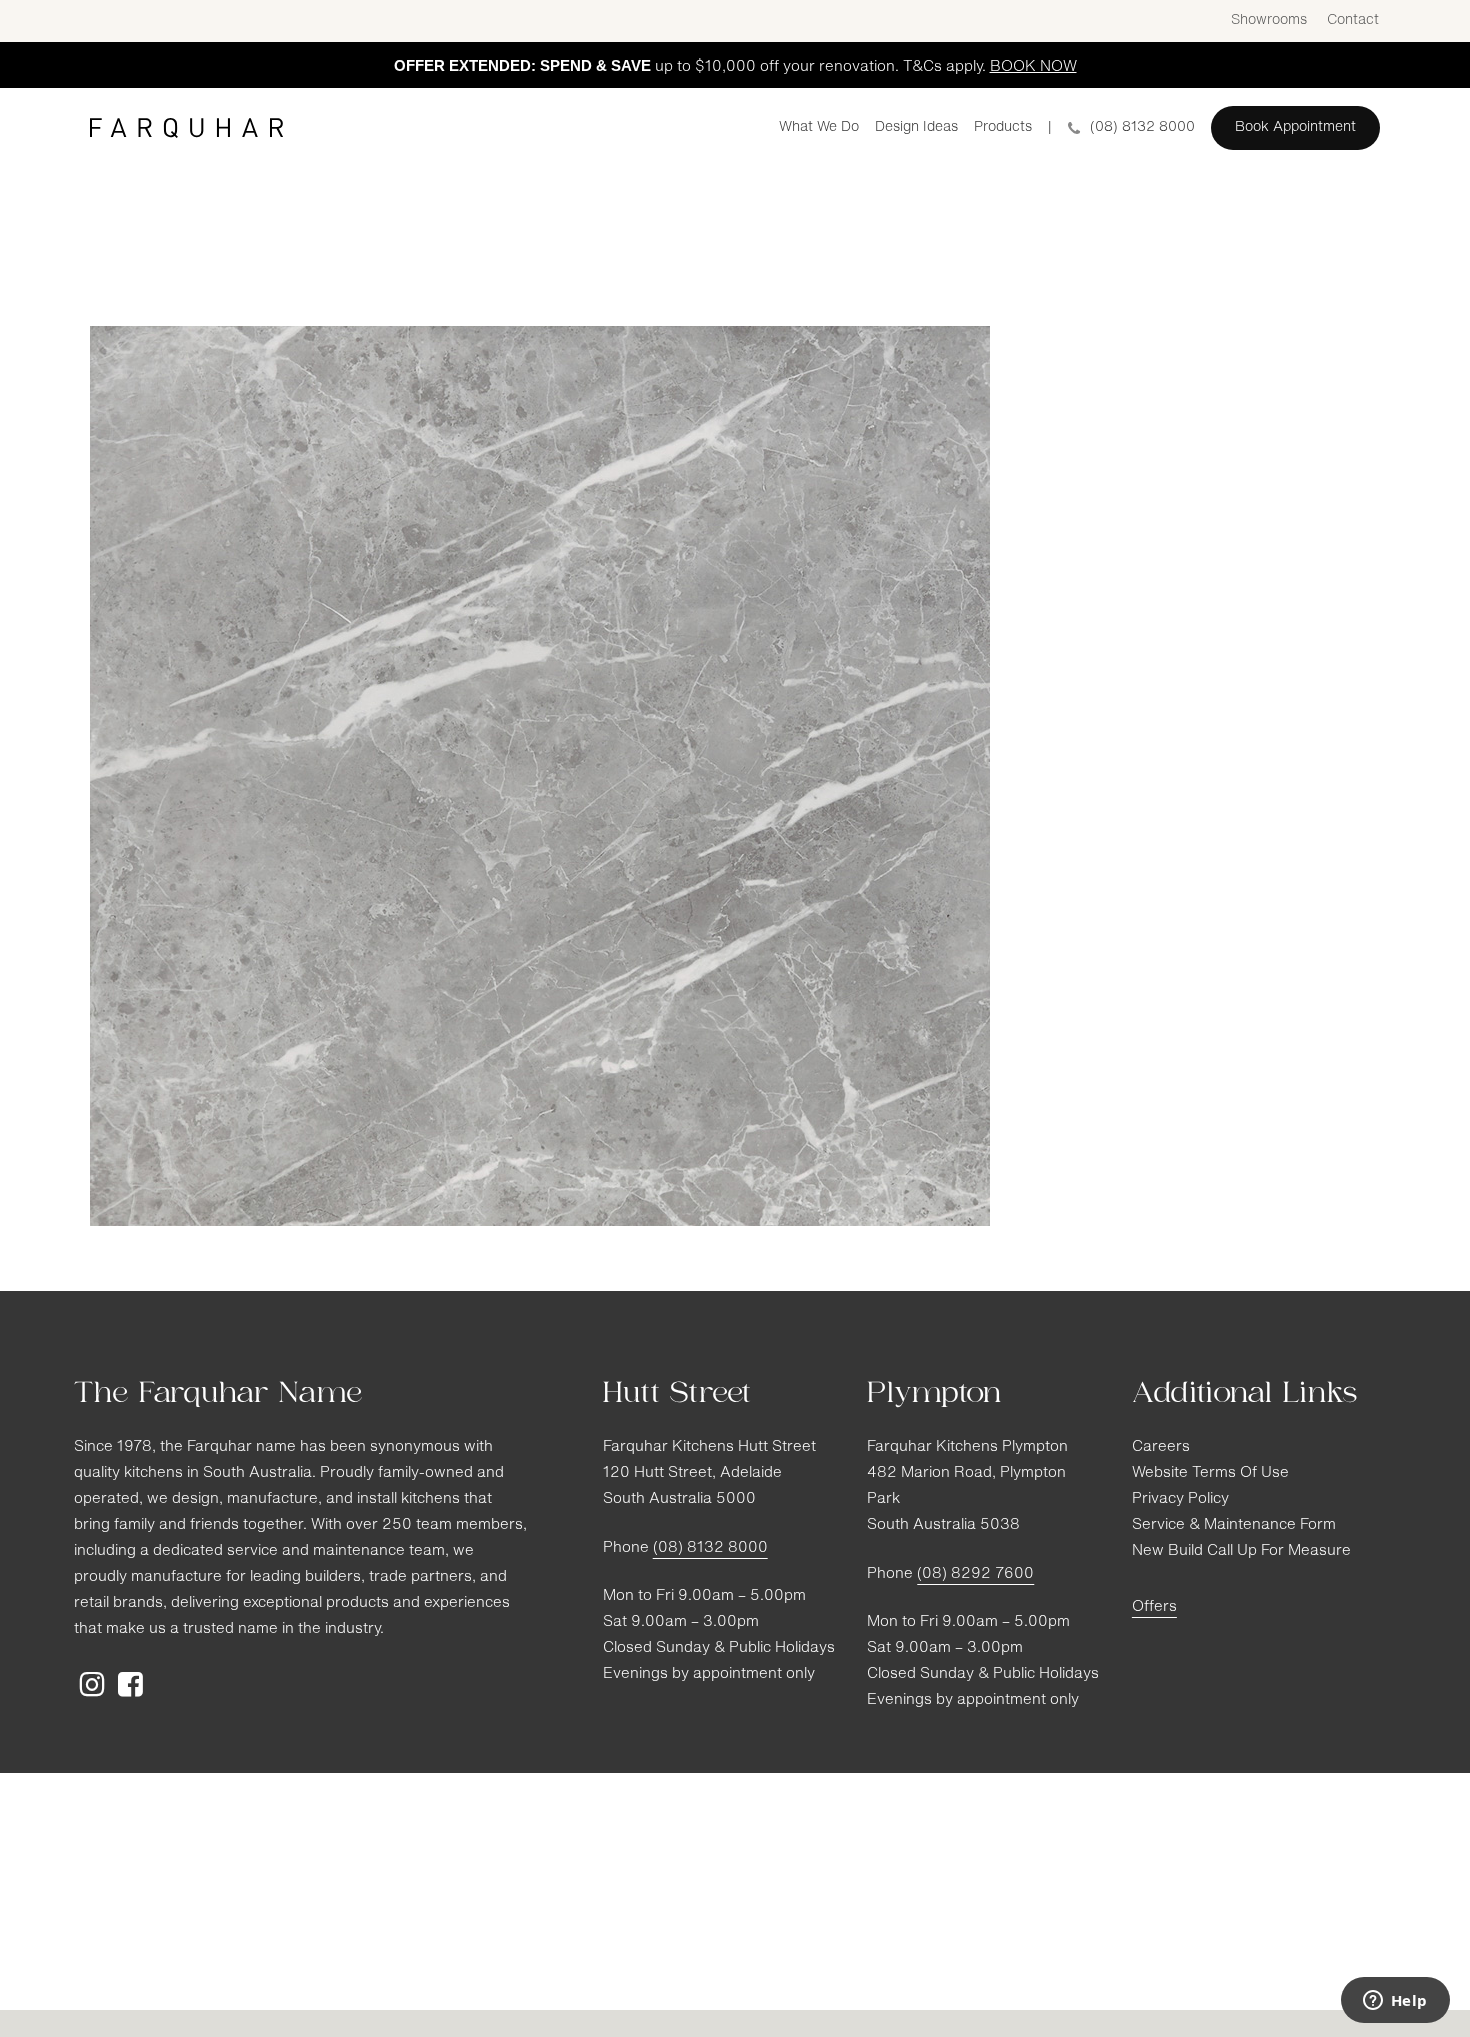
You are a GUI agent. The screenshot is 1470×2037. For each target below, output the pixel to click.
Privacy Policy (1180, 1499)
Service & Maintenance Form (1234, 1525)
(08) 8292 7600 (975, 1574)
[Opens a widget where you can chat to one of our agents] (1395, 2002)
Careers (1161, 1447)
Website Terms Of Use (1210, 1473)
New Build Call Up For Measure (1241, 1551)
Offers (1154, 1607)
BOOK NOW (1033, 67)
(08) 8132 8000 (710, 1548)
